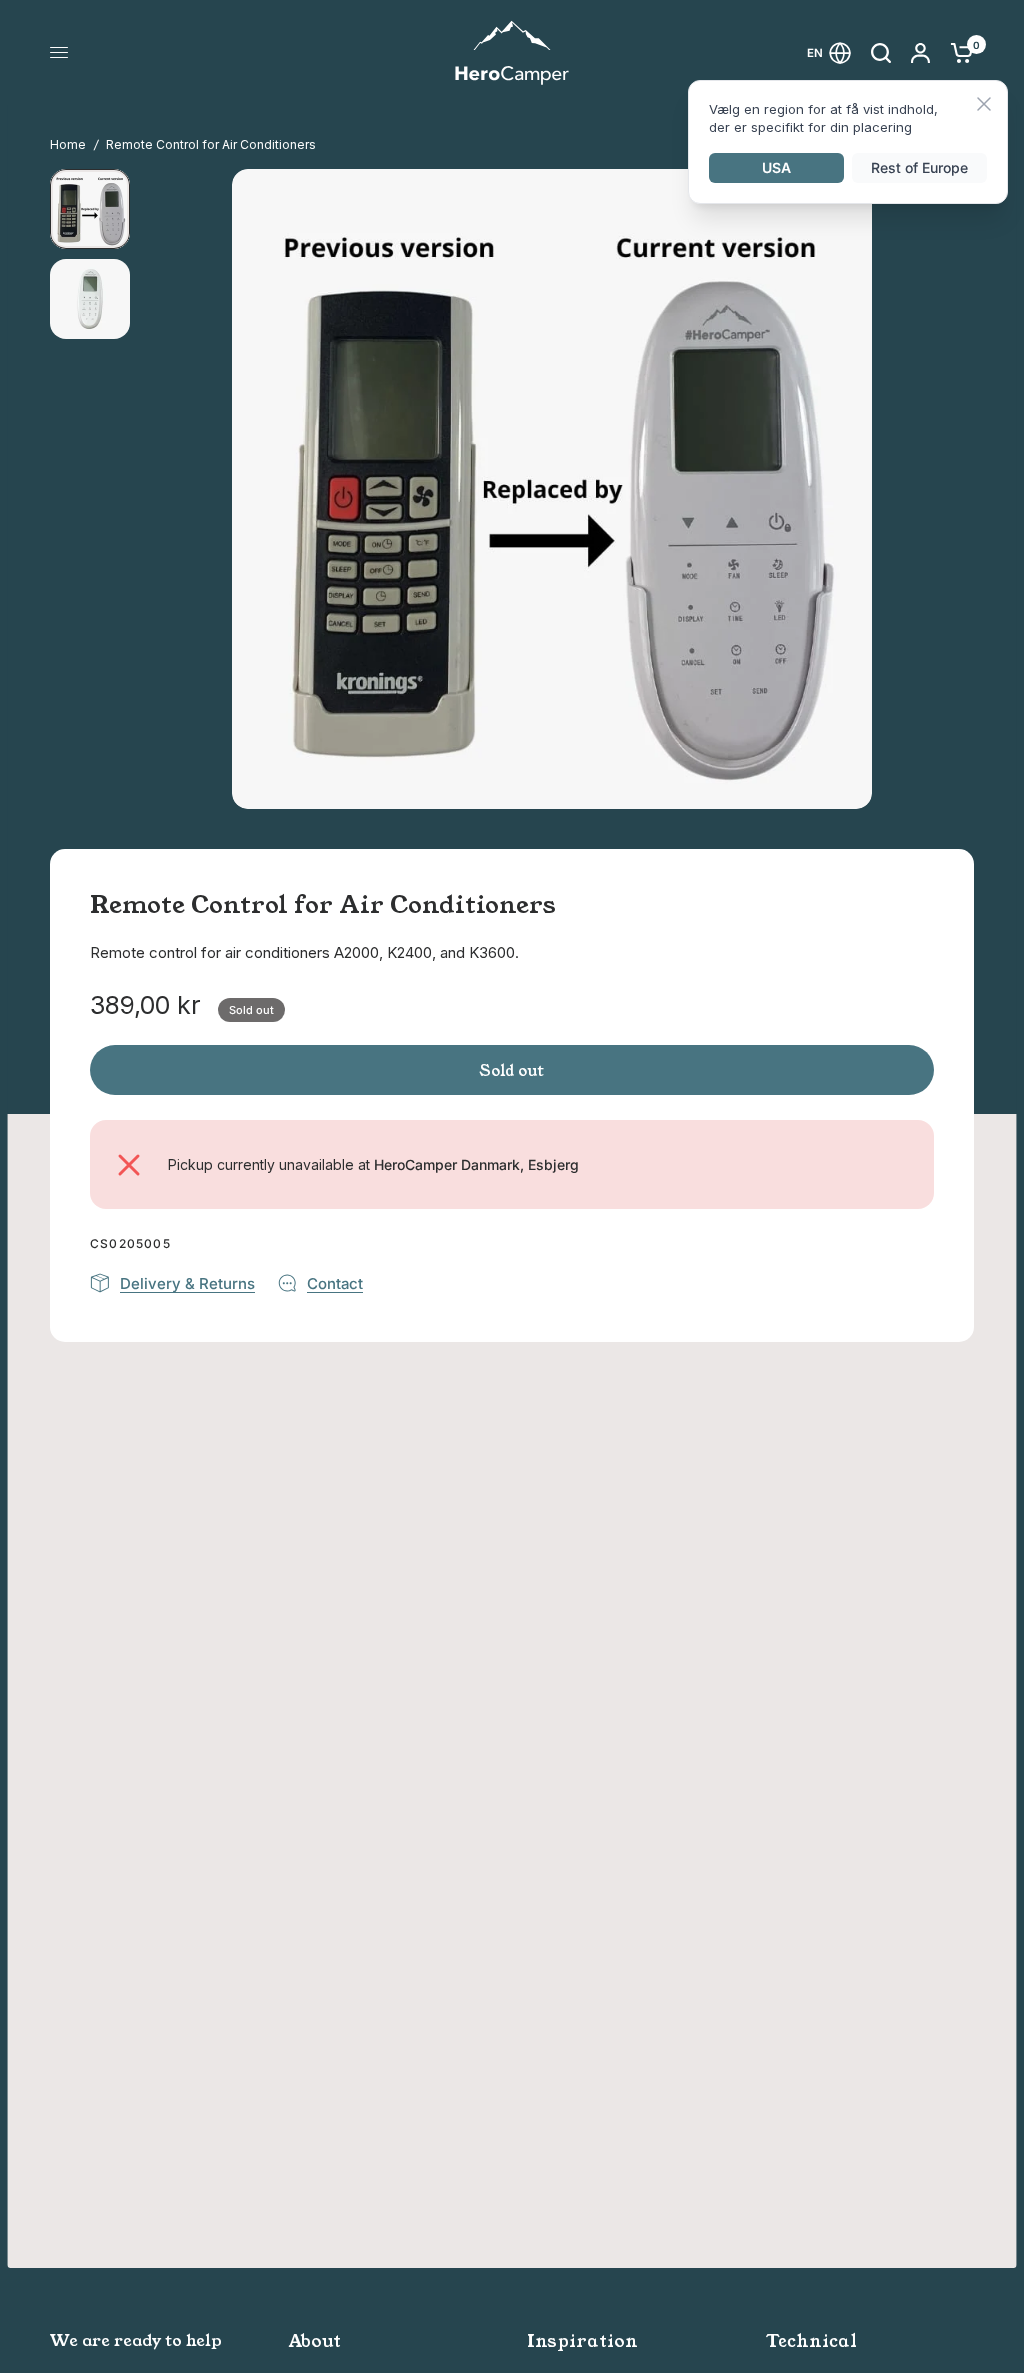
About (315, 2341)
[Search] (881, 52)
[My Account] (920, 52)
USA (776, 167)
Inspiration (582, 2341)
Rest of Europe (919, 167)
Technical (811, 2341)
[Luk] (984, 105)
